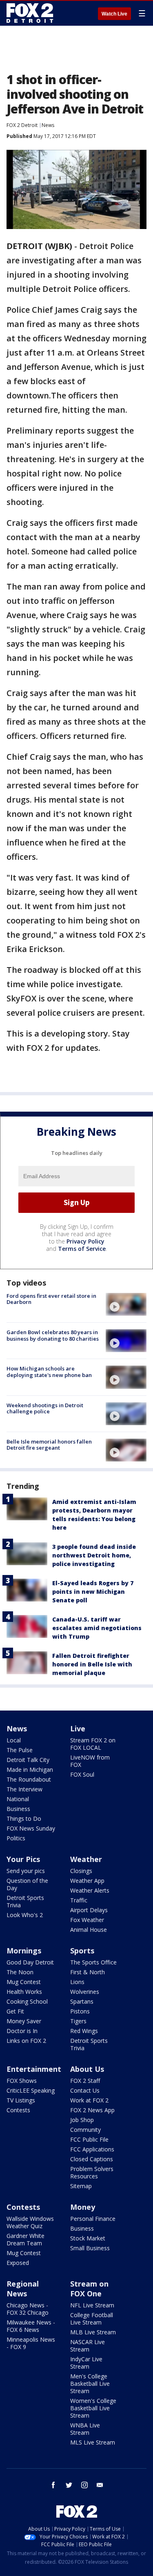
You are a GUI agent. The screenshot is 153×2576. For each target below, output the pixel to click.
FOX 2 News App (92, 2110)
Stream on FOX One (89, 2289)
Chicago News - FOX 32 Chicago (28, 2309)
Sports (82, 1951)
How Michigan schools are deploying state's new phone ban (49, 1372)
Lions (77, 1982)
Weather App (87, 1881)
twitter (69, 2485)
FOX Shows (22, 2081)
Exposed (18, 2263)
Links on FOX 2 (26, 2041)
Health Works (24, 1992)
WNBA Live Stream (85, 2429)
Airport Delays (89, 1910)
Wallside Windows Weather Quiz (30, 2222)
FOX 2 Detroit (22, 125)
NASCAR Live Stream (88, 2346)
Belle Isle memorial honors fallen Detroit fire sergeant (49, 1445)
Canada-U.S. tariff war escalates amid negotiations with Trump (97, 1628)
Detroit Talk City (28, 1760)
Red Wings (84, 2031)
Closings (81, 1871)
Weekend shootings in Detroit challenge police (45, 1408)
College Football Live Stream (92, 2319)
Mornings (24, 1951)
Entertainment (34, 2069)
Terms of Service (82, 1249)
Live (78, 1728)
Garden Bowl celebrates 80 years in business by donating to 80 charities (53, 1335)
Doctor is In (22, 2031)
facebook (53, 2485)
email (100, 2485)
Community (85, 2130)
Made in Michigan (30, 1770)
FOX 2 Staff (85, 2081)
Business (18, 1809)
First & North (88, 1972)
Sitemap (81, 2186)
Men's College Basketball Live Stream (90, 2384)
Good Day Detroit (30, 1962)
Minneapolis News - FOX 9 (31, 2343)
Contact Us (85, 2090)
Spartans (82, 2001)
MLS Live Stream (93, 2442)
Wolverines (85, 1992)
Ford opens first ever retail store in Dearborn (51, 1299)
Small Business (90, 2248)
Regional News (23, 2289)
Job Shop (82, 2120)
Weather (86, 1859)
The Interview (24, 1789)
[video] (126, 1304)
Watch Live (114, 14)
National (18, 1799)
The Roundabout (29, 1779)
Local (14, 1740)
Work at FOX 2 (89, 2100)
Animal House (89, 1930)
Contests (18, 2110)
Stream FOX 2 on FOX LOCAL (93, 1744)
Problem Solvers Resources (92, 2172)
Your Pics (23, 1859)
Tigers (78, 2021)
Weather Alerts (90, 1890)
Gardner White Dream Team (25, 2239)
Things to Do (24, 1819)
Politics (16, 1838)
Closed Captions (92, 2159)
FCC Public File (89, 2139)
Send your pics (26, 1871)
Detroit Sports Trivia (25, 1901)
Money (83, 2207)
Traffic (79, 1900)
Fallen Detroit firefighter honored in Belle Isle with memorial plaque (92, 1664)
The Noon (20, 1972)
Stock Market (88, 2238)
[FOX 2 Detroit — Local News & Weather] (30, 13)
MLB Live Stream (93, 2332)
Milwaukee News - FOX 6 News (31, 2326)
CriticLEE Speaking (31, 2090)
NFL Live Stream (92, 2305)
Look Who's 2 (25, 1915)
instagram (84, 2485)
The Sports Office (93, 1962)
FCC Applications (92, 2149)
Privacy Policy (85, 1241)
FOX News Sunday (31, 1828)
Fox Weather (87, 1920)
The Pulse (20, 1750)
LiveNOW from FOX (90, 1761)
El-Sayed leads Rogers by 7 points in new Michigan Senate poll (93, 1592)
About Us (87, 2069)
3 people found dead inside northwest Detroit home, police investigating (94, 1555)
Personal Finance (93, 2219)
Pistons (80, 2011)
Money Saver (24, 2021)
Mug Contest (24, 1982)
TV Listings (21, 2100)
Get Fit (15, 2011)
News (48, 125)
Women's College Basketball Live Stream (93, 2408)
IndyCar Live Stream (86, 2363)
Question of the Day (27, 1884)
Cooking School (27, 2001)
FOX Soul (82, 1774)
